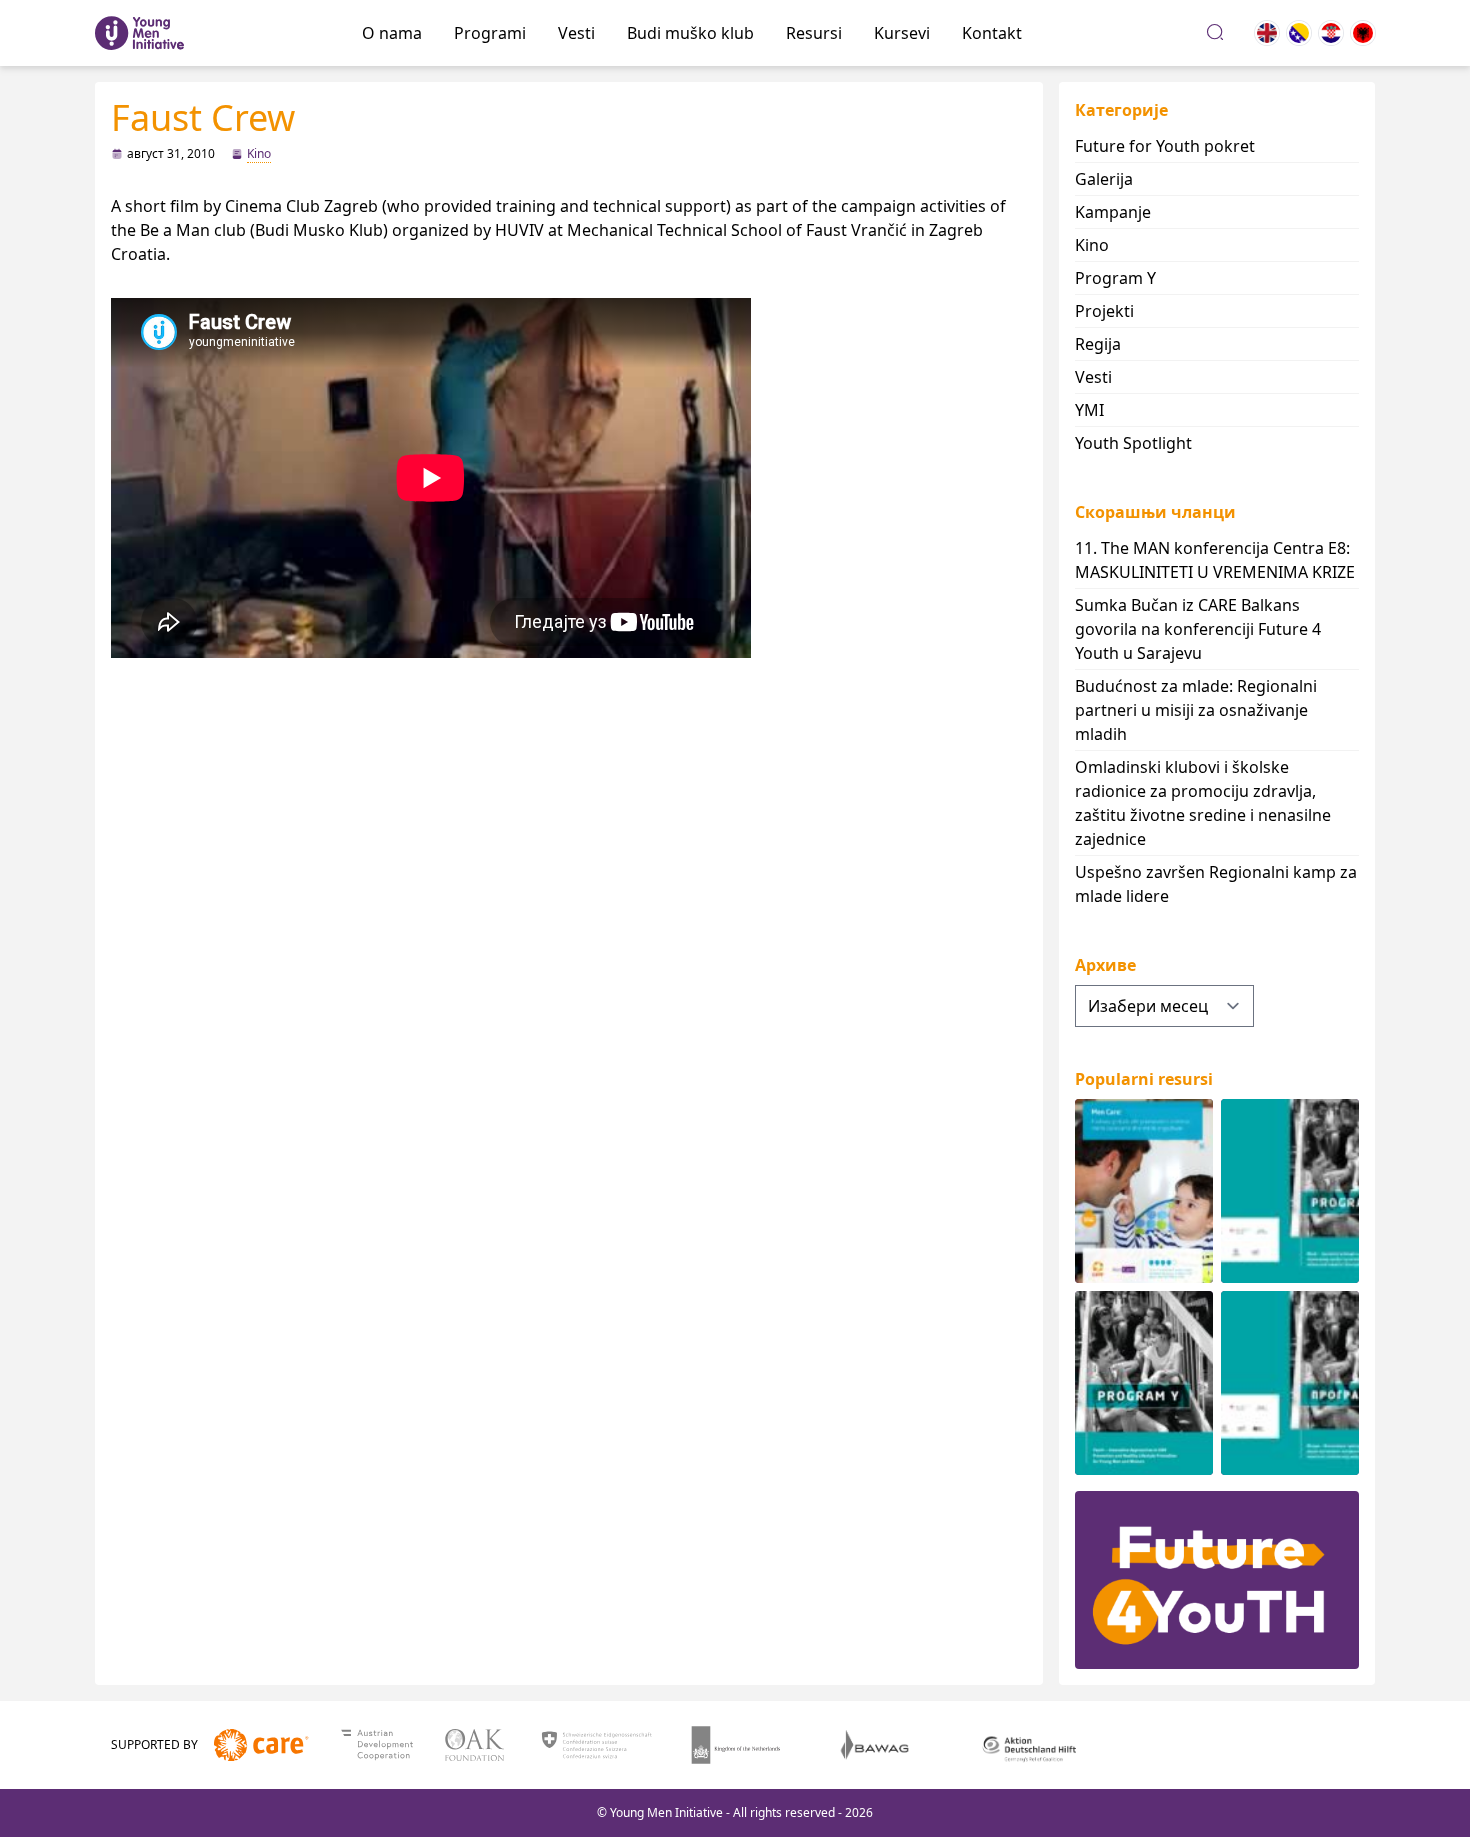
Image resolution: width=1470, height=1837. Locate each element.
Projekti (1104, 311)
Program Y (1115, 278)
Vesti (576, 33)
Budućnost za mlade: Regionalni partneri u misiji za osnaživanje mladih (1196, 710)
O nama (392, 33)
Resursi (814, 33)
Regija (1098, 344)
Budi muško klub (690, 33)
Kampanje (1113, 212)
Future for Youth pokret (1165, 146)
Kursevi (902, 33)
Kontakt (992, 33)
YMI (1089, 410)
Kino (259, 153)
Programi (490, 33)
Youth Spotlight (1133, 443)
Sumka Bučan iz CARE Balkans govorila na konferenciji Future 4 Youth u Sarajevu (1198, 629)
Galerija (1104, 179)
